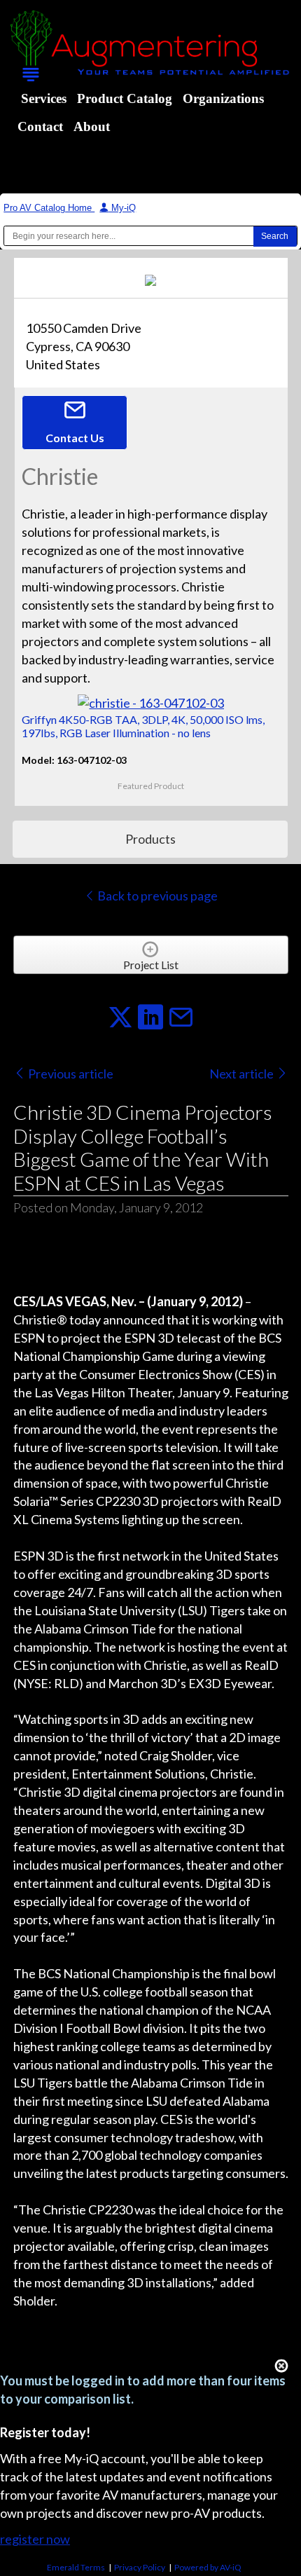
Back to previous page (156, 896)
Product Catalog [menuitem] (125, 98)
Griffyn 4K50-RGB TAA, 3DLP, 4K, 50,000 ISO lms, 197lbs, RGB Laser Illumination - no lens (143, 726)
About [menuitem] (92, 126)
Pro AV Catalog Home (49, 208)
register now (35, 2539)
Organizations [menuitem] (223, 98)
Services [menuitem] (44, 98)
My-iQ (122, 208)
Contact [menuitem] (40, 126)
